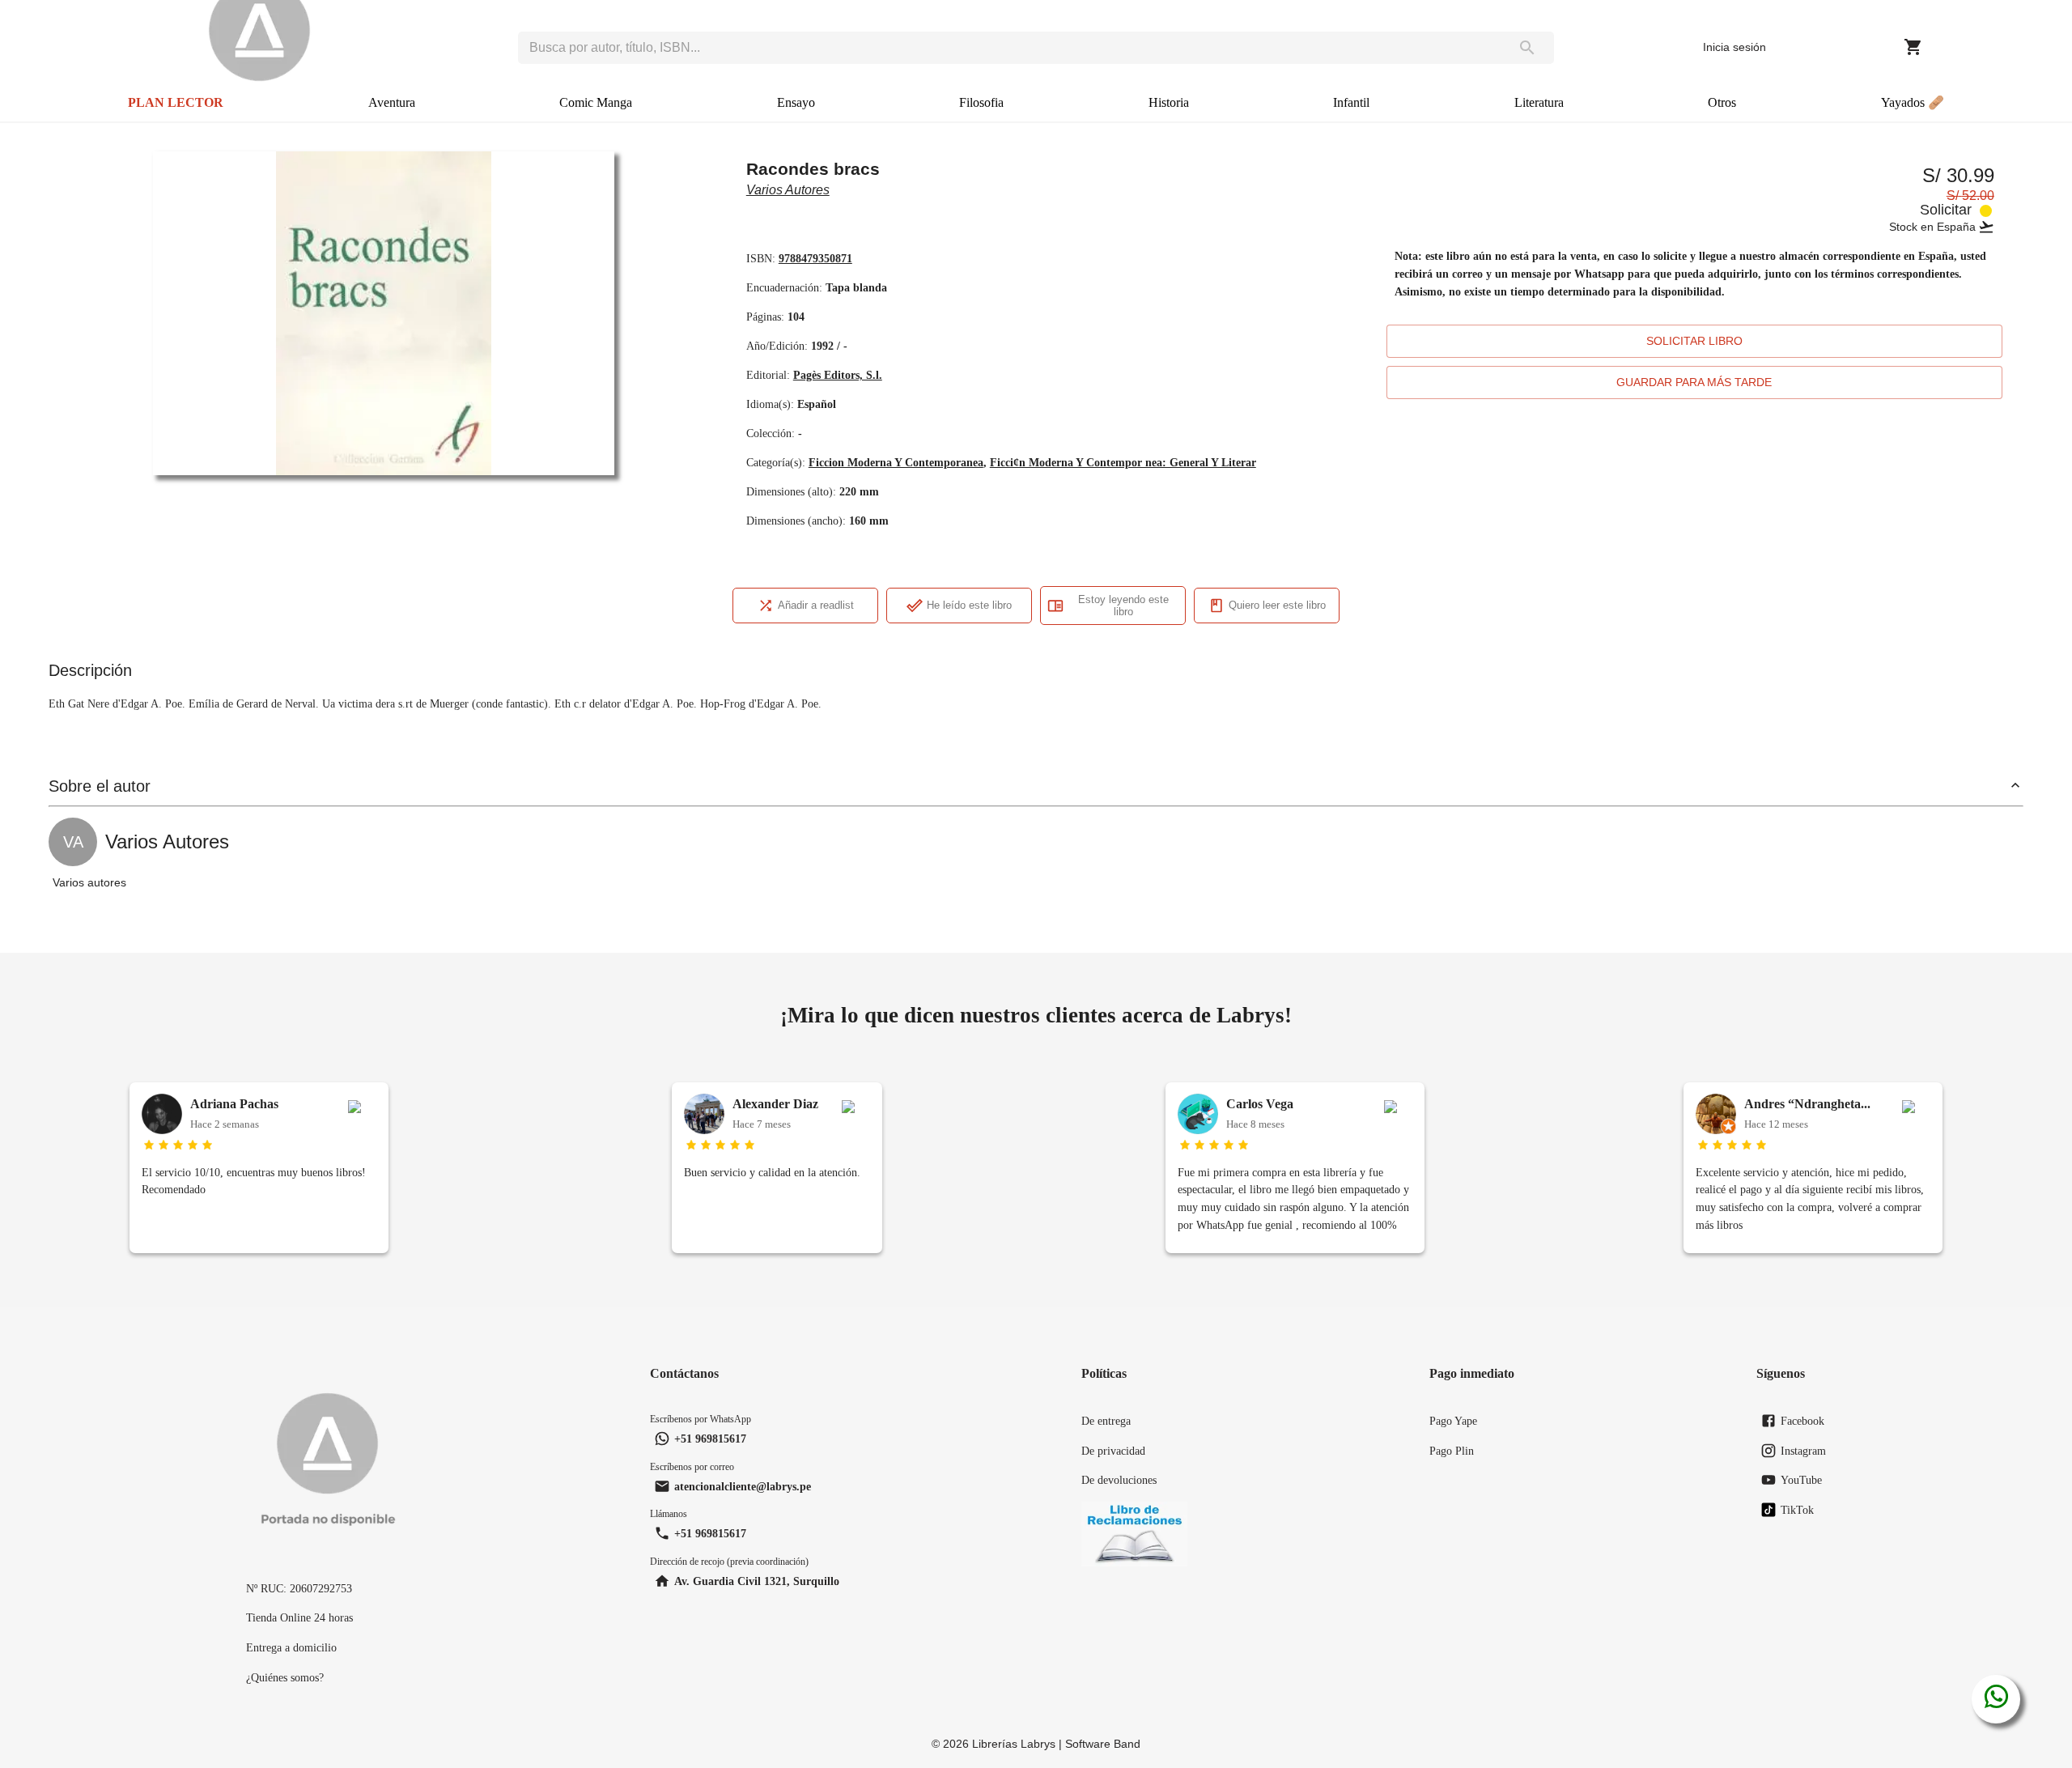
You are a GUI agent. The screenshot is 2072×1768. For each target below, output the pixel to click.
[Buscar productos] (1527, 48)
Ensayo (796, 102)
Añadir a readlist (816, 605)
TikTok (1797, 1510)
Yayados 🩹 (1913, 102)
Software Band (1103, 1744)
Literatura (1539, 102)
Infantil (1351, 102)
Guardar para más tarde (1694, 382)
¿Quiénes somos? (285, 1677)
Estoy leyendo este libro (1123, 606)
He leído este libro (969, 605)
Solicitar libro (1694, 341)
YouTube (1801, 1480)
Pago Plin (1452, 1451)
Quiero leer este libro (1277, 605)
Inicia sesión (1734, 47)
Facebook (1802, 1421)
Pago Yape (1453, 1421)
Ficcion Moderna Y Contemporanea (896, 462)
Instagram (1803, 1451)
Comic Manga (596, 102)
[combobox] (1009, 48)
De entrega (1106, 1421)
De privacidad (1113, 1451)
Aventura (392, 102)
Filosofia (981, 102)
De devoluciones (1119, 1480)
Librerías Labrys (1014, 1744)
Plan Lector (176, 102)
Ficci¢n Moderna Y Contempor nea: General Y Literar (1123, 462)
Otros (1722, 102)
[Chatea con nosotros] (1996, 1699)
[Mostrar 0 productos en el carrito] (1913, 47)
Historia (1169, 102)
